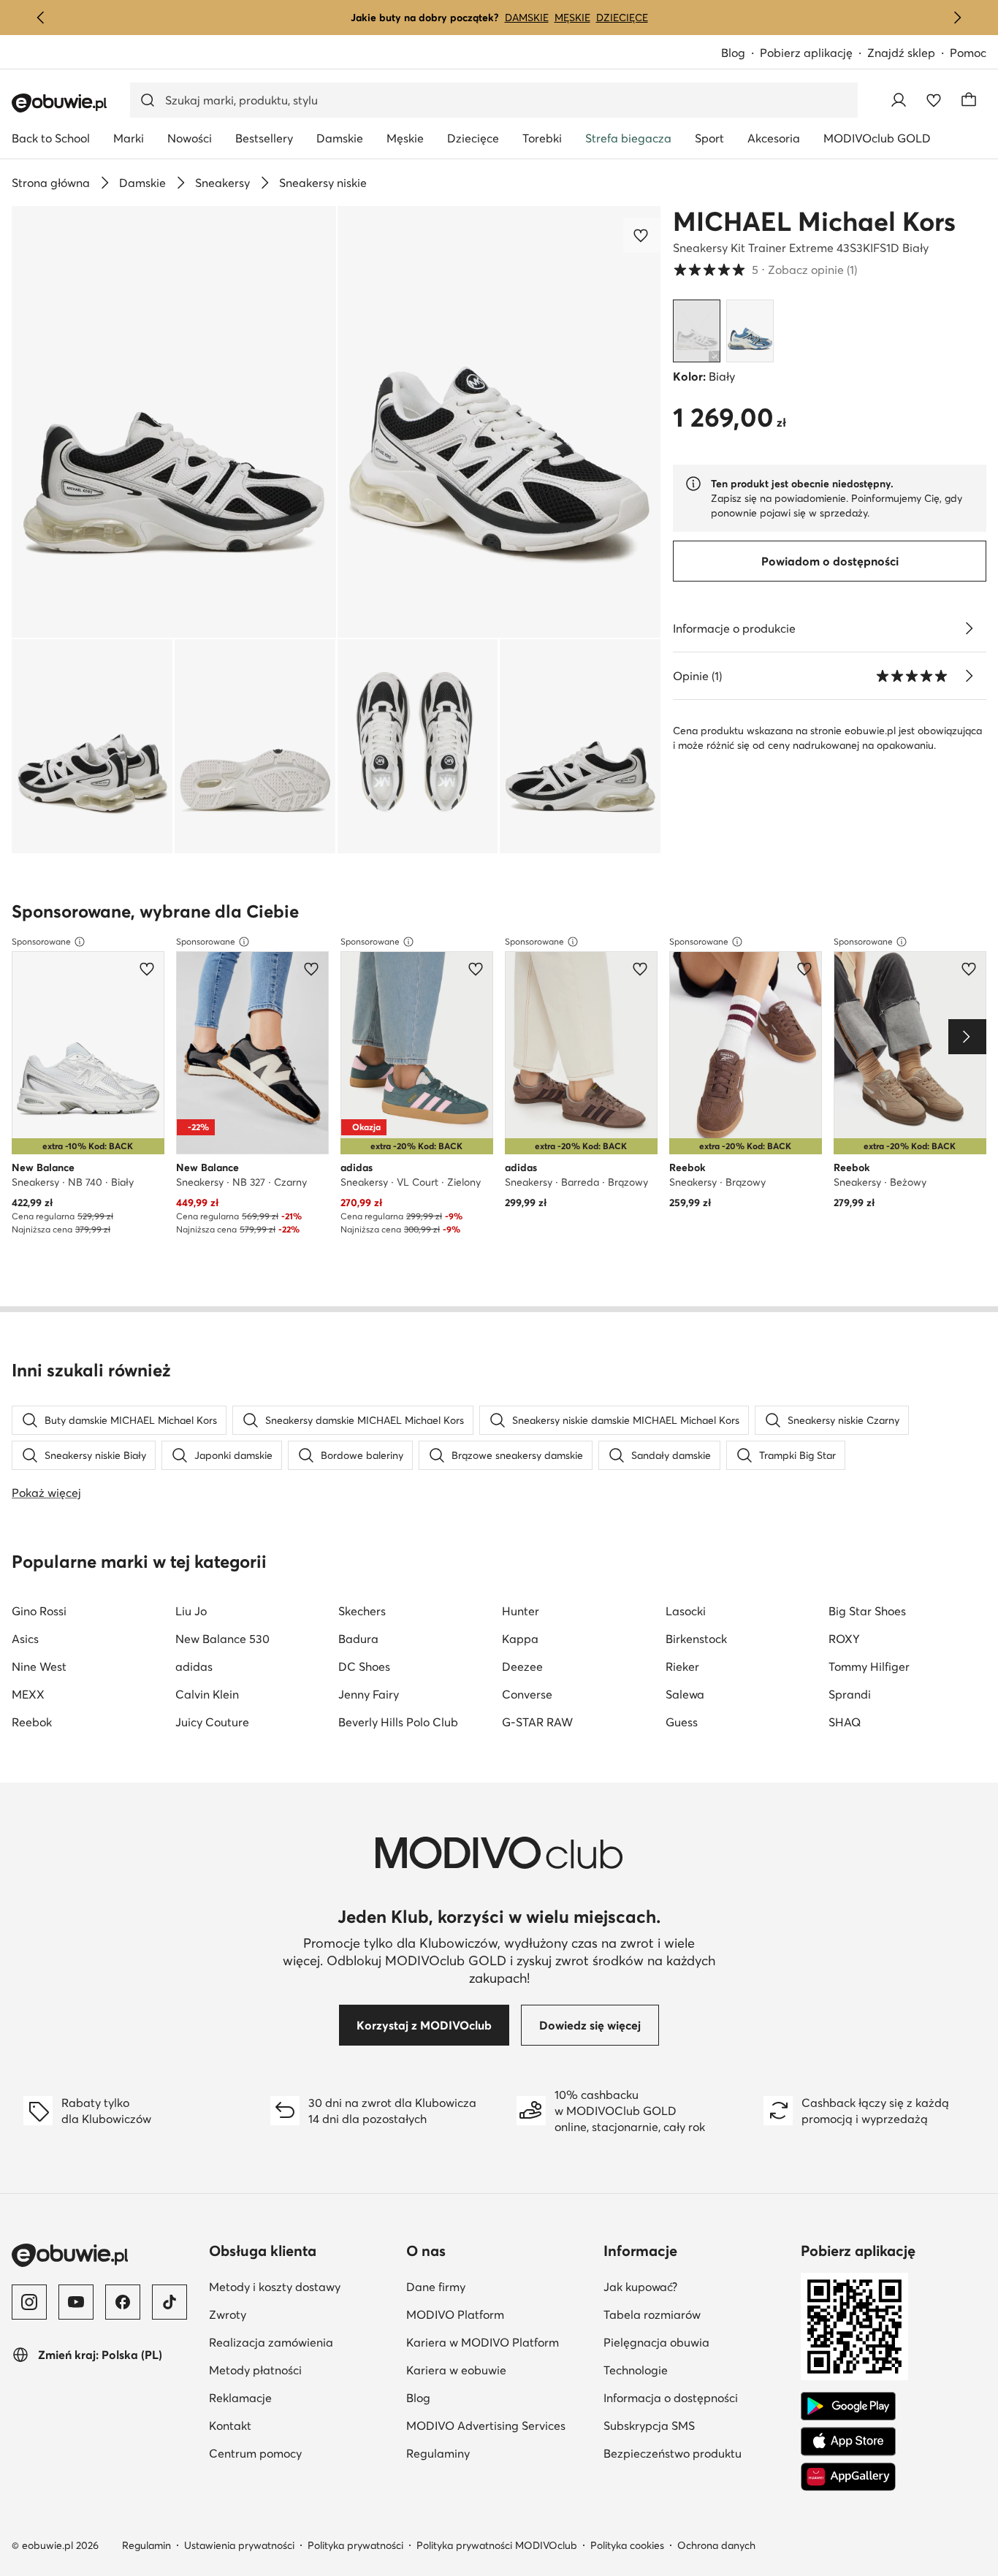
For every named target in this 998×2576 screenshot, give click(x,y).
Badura (358, 1639)
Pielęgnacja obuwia (696, 2342)
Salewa (685, 1694)
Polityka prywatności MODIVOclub (497, 2545)
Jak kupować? (696, 2286)
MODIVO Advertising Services (499, 2425)
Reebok (32, 1722)
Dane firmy (499, 2286)
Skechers (362, 1611)
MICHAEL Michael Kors (814, 221)
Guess (682, 1722)
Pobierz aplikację (814, 54)
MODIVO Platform (499, 2314)
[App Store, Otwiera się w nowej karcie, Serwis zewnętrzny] (848, 2442)
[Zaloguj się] (899, 100)
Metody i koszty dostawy (302, 2286)
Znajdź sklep (901, 53)
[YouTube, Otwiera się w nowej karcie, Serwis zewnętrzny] (76, 2302)
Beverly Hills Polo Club (398, 1722)
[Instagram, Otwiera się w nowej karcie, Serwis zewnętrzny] (29, 2302)
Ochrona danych (716, 2545)
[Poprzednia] (41, 18)
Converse (527, 1694)
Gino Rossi (39, 1611)
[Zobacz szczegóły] (969, 628)
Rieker (682, 1666)
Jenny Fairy (369, 1694)
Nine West (39, 1666)
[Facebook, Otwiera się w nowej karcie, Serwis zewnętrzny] (123, 2302)
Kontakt (301, 2425)
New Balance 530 (222, 1639)
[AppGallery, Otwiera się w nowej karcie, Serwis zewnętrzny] (848, 2477)
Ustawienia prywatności (239, 2545)
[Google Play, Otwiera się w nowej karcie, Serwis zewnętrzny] (848, 2407)
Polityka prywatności (355, 2545)
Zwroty (299, 2314)
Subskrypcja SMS (696, 2425)
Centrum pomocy (302, 2453)
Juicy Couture (212, 1722)
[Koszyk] (969, 100)
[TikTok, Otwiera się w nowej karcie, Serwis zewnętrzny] (169, 2302)
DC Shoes (364, 1666)
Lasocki (686, 1611)
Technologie (696, 2370)
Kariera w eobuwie (499, 2370)
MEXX (28, 1694)
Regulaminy (499, 2453)
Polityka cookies (627, 2545)
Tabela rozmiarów (696, 2314)
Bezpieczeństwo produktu (696, 2453)
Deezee (522, 1666)
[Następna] (957, 18)
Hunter (521, 1611)
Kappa (520, 1639)
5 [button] (765, 270)
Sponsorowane (41, 941)
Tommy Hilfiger (869, 1666)
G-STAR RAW (537, 1722)
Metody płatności (302, 2370)
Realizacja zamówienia (302, 2342)
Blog (740, 54)
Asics (25, 1639)
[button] (174, 422)
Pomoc (968, 53)
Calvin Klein (207, 1694)
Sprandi (850, 1694)
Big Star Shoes (867, 1611)
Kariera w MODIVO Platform (499, 2342)
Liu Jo (191, 1611)
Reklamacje (302, 2397)
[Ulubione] (934, 100)
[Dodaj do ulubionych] (642, 235)
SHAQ (845, 1722)
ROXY (844, 1639)
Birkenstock (696, 1639)
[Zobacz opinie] (969, 676)
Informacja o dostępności (696, 2397)
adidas (194, 1666)
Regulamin (146, 2545)
